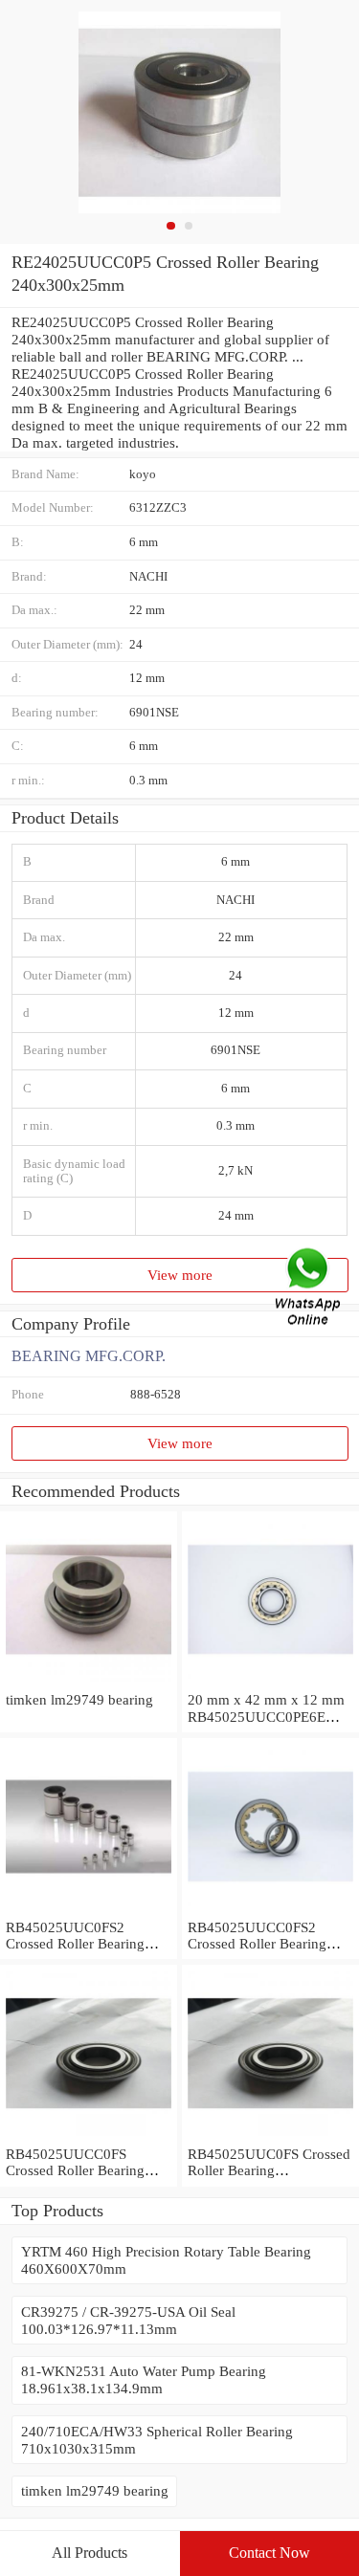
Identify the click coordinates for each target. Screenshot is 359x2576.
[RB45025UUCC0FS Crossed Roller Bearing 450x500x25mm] (89, 2136)
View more (180, 1275)
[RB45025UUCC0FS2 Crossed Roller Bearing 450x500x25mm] (270, 1910)
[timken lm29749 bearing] (89, 1682)
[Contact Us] (309, 1288)
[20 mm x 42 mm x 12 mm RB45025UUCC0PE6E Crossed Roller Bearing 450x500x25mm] (270, 1682)
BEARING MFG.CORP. (89, 1356)
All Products (90, 2553)
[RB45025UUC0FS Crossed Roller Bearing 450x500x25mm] (270, 2136)
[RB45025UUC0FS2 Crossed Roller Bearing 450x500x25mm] (89, 1910)
